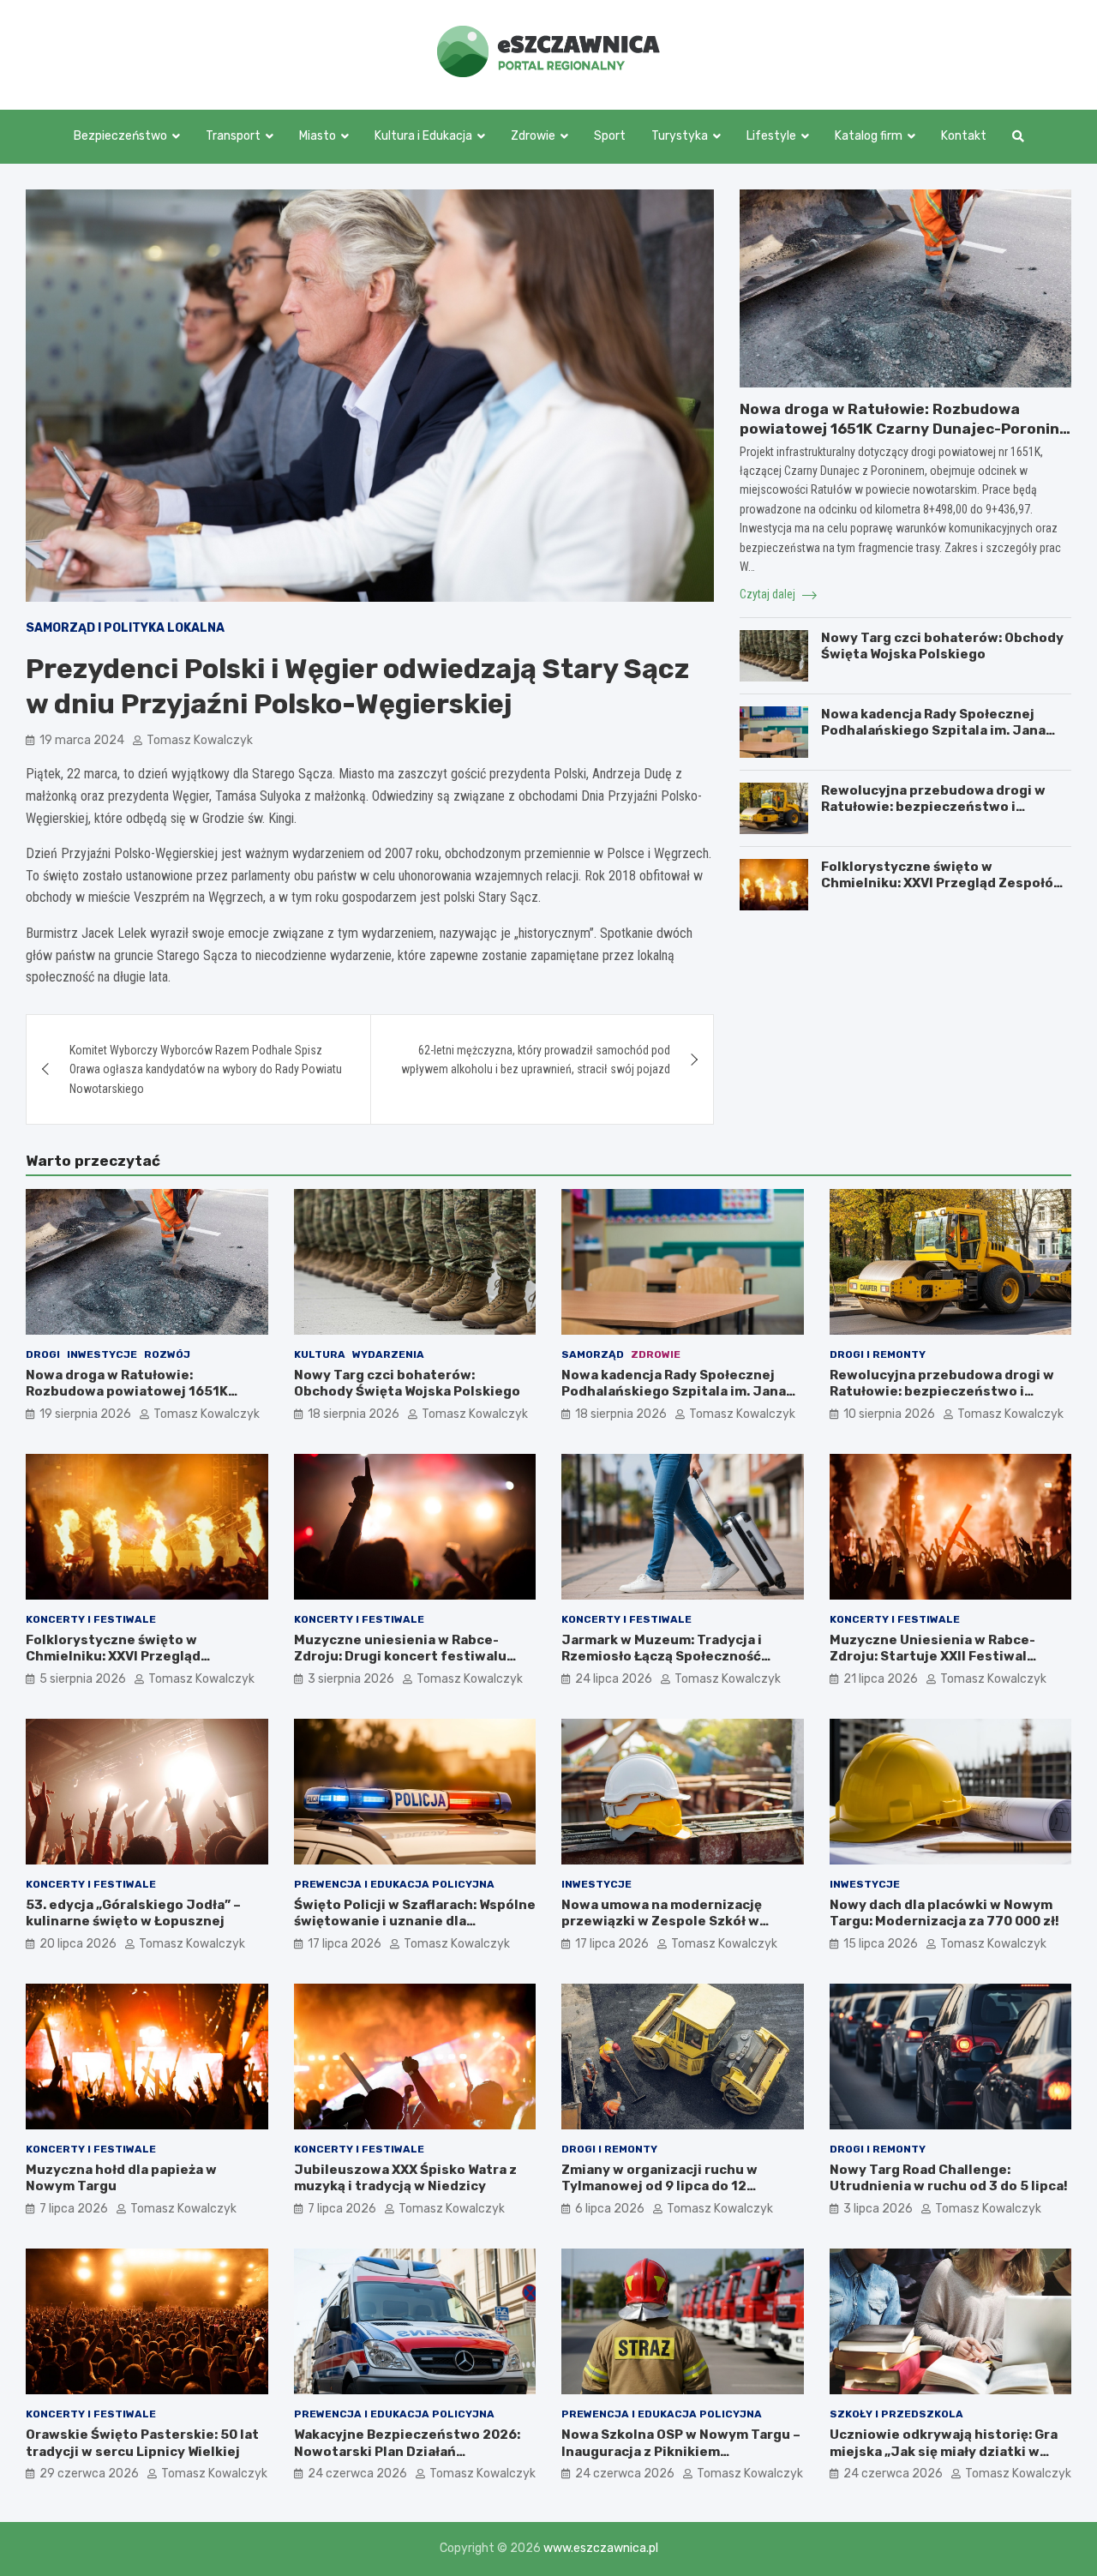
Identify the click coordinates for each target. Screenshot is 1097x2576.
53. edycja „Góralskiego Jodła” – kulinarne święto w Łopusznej (133, 1913)
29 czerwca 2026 (89, 2474)
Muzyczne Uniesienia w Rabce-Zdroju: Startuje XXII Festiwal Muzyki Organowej (932, 1657)
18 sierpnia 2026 (354, 1414)
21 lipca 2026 (881, 1679)
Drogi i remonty (878, 1354)
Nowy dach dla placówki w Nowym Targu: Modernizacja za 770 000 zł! (944, 1913)
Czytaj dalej (769, 594)
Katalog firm (869, 136)
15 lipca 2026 (881, 1944)
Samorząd (593, 1354)
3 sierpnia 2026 (351, 1679)
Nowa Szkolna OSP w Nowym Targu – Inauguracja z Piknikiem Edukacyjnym (681, 2451)
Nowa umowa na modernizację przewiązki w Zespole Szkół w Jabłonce (662, 1921)
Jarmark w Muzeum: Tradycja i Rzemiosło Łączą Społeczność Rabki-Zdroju (662, 1657)
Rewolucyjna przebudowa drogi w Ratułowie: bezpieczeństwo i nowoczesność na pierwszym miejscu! (933, 816)
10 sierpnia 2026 (889, 1414)
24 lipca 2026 (614, 1679)
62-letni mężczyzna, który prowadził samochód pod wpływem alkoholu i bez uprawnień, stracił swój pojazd (536, 1060)
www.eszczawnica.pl (601, 2548)
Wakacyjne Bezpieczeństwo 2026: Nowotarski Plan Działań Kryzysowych (407, 2451)
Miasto (318, 136)
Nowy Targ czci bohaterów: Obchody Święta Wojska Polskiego (942, 646)
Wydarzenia (388, 1354)
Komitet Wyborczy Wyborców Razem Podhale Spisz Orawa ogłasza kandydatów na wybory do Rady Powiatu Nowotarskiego (206, 1069)
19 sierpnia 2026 (85, 1414)
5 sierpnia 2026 (83, 1679)
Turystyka (680, 136)
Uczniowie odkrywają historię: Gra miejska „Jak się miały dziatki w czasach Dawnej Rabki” (944, 2451)
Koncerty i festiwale (91, 1619)
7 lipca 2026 (74, 2209)
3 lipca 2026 (878, 2209)
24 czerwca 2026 (357, 2474)
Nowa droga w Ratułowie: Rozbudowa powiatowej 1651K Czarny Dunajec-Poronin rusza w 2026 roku (899, 428)
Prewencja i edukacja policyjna (394, 1884)
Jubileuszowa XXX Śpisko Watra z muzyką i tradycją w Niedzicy (405, 2178)
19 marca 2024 (82, 740)
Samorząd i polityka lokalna (125, 628)
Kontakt (964, 136)
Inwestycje (102, 1354)
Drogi (43, 1354)
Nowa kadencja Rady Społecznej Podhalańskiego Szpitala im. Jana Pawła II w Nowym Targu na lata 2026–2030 (933, 739)
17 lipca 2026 (345, 1944)
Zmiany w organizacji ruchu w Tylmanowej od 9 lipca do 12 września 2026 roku (659, 2186)
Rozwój (167, 1354)
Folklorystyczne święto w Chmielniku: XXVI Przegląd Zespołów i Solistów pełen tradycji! (943, 883)
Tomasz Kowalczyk (200, 740)
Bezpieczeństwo (120, 136)
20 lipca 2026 (78, 1944)
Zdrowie (533, 136)
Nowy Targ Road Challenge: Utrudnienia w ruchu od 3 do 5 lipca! (949, 2178)
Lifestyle (771, 136)
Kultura (320, 1354)
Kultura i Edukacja (423, 136)
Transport (233, 136)
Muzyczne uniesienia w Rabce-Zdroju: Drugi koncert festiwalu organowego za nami (400, 1657)
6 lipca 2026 (610, 2209)
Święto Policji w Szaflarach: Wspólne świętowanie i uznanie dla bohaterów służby (415, 1921)
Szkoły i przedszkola (896, 2414)
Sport (610, 136)
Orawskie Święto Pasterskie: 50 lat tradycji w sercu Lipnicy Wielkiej (142, 2443)
